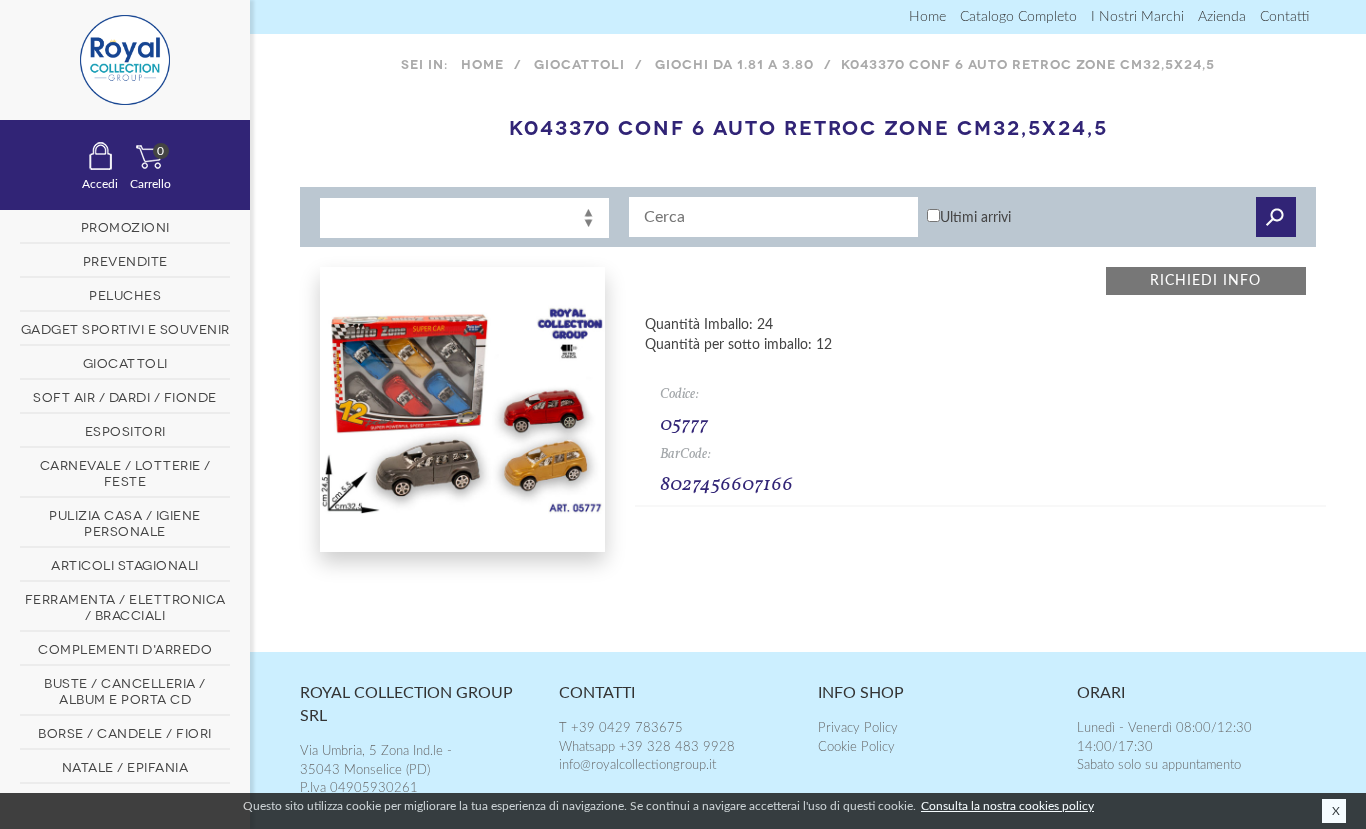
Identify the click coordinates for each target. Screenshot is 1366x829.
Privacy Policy (858, 728)
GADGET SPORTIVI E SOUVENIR (125, 328)
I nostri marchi (1137, 17)
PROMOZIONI (125, 226)
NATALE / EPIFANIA (125, 766)
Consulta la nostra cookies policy (1007, 806)
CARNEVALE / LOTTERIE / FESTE (125, 472)
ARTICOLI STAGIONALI (125, 564)
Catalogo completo (1018, 17)
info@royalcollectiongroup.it (637, 765)
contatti (1284, 17)
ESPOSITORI (125, 430)
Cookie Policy (856, 747)
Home (927, 17)
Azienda (1222, 17)
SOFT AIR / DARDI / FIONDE (125, 396)
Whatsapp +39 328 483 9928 (647, 747)
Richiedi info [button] (1205, 281)
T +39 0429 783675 (621, 728)
